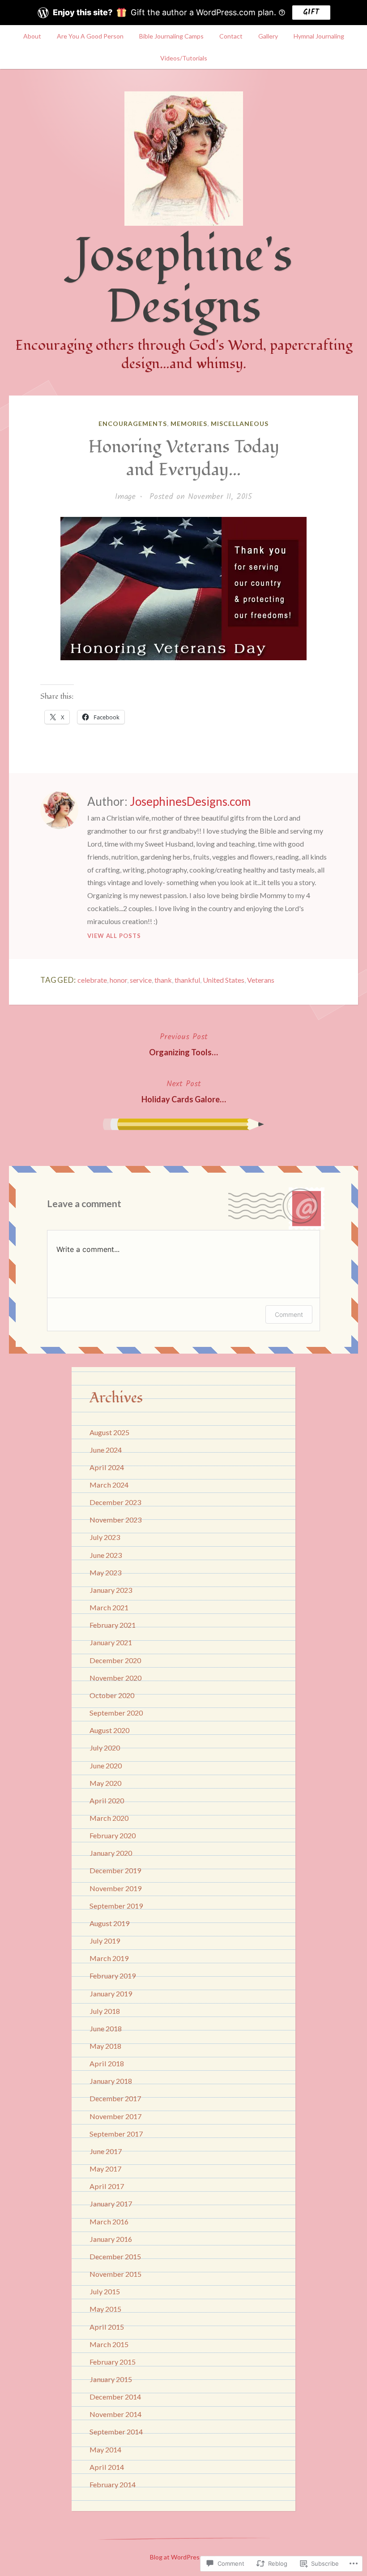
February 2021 (113, 1625)
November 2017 (115, 2116)
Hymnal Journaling (319, 36)
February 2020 (113, 1835)
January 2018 (111, 2081)
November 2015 (115, 2274)
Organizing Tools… (183, 1044)
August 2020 (109, 1730)
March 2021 (109, 1607)
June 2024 (106, 1450)
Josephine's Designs (183, 281)
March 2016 (109, 2221)
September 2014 (116, 2432)
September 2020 (116, 1713)
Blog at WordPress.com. (183, 2557)
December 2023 (115, 1502)
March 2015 (109, 2344)
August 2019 (109, 1923)
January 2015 (111, 2379)
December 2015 (115, 2256)
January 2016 (111, 2239)
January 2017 (111, 2204)
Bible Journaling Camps (171, 36)
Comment (289, 1314)
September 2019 (116, 1906)
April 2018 (107, 2063)
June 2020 (106, 1765)
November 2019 (115, 1888)
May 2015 (105, 2309)
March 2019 (109, 1958)
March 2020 (109, 1818)
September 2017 (116, 2134)
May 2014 (105, 2449)
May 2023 (105, 1572)
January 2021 (111, 1642)
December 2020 (115, 1660)
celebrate (92, 980)
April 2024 (107, 1467)
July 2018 (105, 2011)
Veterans (261, 980)
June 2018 (106, 2028)
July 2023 (105, 1537)
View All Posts (114, 936)
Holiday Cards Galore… (184, 1091)
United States (224, 980)
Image (125, 497)
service (141, 980)
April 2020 (107, 1800)
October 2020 (112, 1695)
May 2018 (105, 2046)
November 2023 (115, 1520)
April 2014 (107, 2467)
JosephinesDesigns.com (190, 801)
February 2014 (113, 2484)
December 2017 (115, 2098)
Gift (311, 12)
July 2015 (105, 2291)
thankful (187, 980)
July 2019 (105, 1941)
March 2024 (109, 1485)
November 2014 (115, 2414)
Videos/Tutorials (184, 58)
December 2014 (115, 2397)
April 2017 (107, 2186)
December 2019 (115, 1870)
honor (118, 980)
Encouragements (133, 424)
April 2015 (107, 2327)
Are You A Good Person (90, 36)
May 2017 (105, 2169)
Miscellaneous (240, 424)
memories (189, 424)
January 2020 (111, 1853)
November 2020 (115, 1678)
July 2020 (105, 1748)
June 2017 (106, 2151)
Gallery (268, 36)
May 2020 (105, 1783)
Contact (231, 36)
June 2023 (106, 1555)
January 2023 (111, 1590)
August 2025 (109, 1432)
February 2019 (113, 1976)
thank (163, 980)
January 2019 (111, 1993)
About (32, 36)
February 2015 (113, 2362)
